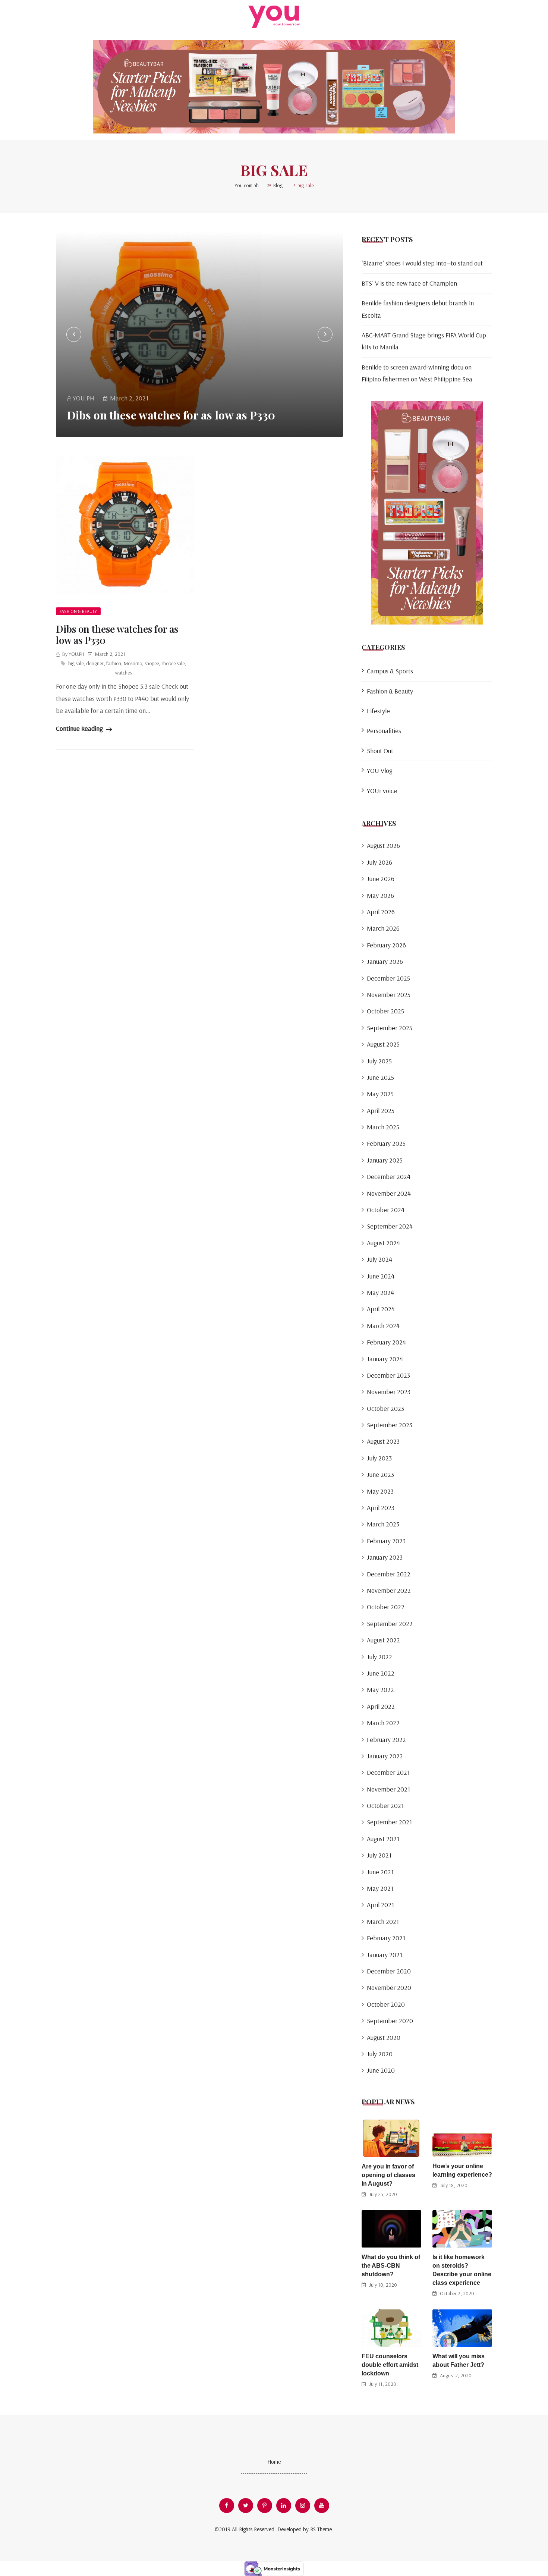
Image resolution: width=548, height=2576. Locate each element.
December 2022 (389, 1574)
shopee (152, 663)
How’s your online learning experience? (462, 2170)
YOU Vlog (380, 770)
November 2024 (389, 1193)
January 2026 (385, 961)
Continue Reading (80, 728)
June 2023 (380, 1474)
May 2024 (380, 1292)
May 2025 (380, 1094)
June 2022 (381, 1673)
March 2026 (383, 928)
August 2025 (383, 1044)
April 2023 (381, 1508)
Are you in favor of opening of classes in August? (388, 2175)
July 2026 (379, 862)
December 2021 (388, 1772)
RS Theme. (322, 2529)
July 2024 (379, 1259)
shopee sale (173, 663)
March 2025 (383, 1127)
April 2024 (381, 1309)
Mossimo (133, 663)
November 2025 (389, 995)
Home (274, 2462)
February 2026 (386, 945)
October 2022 (386, 1607)
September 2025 (390, 1028)
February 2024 (386, 1342)
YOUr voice (382, 791)
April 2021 (380, 1905)
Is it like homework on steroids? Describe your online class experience (462, 2270)
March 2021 (383, 1921)
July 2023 (379, 1458)
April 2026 (381, 912)
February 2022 (386, 1740)
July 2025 (379, 1061)
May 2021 (380, 1888)
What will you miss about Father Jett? (459, 2360)
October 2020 (386, 2004)
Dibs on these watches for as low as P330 (171, 415)
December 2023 (388, 1375)
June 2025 (380, 1077)
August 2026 (383, 845)
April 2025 (381, 1111)
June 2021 (380, 1872)
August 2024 (383, 1243)
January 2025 (385, 1160)
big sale (76, 663)
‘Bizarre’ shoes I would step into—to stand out (422, 263)
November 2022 (389, 1590)
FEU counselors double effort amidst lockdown (390, 2365)
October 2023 (385, 1408)
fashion (114, 663)
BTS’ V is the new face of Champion (409, 283)
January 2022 (385, 1756)
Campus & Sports (390, 671)
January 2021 (385, 1955)
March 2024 (383, 1326)
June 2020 (381, 2070)
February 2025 (386, 1143)
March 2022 (383, 1723)
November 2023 (389, 1392)
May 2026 (380, 895)
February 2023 (386, 1541)
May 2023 (380, 1491)
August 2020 (384, 2037)
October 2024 (386, 1210)
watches (123, 673)
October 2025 (385, 1011)
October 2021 (385, 1806)
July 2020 (380, 2054)
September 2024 (390, 1226)
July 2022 (379, 1657)
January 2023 (385, 1557)
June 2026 (381, 879)
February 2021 (386, 1938)
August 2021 (383, 1839)
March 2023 (383, 1524)
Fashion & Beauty (78, 611)
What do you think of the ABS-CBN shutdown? (391, 2266)
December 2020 (389, 1971)
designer (95, 663)
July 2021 (379, 1855)
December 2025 (388, 978)
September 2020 (390, 2021)
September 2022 (390, 1624)
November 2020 (389, 1987)
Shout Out (380, 751)
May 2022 (380, 1690)
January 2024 (385, 1359)
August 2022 (383, 1640)
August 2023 (383, 1441)
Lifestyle (378, 711)
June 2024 (381, 1276)
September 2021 (389, 1822)
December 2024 (389, 1177)
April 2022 (381, 1706)
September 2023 (390, 1425)
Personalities (384, 731)
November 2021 (388, 1789)
